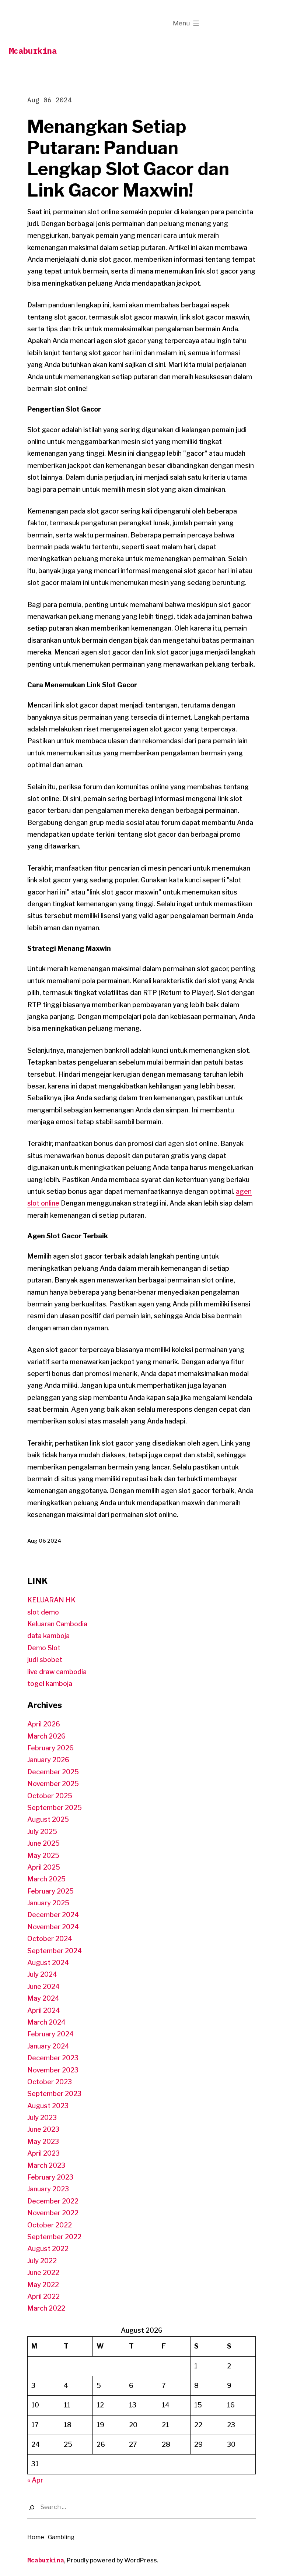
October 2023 (50, 2082)
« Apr (35, 2480)
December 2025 (53, 1772)
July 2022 (42, 2261)
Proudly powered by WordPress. (113, 2560)
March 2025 (46, 1879)
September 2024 (55, 1951)
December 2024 (53, 1915)
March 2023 (46, 2165)
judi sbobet (45, 1660)
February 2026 (50, 1748)
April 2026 (44, 1724)
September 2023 (54, 2094)
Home (36, 2537)
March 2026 (46, 1736)
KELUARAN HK (51, 1600)
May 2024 (43, 1998)
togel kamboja (50, 1684)
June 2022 (43, 2272)
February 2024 (50, 2034)
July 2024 (42, 1974)
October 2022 (50, 2225)
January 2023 (48, 2189)
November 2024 (53, 1927)
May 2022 (43, 2285)
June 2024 (43, 1986)
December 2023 (53, 2058)
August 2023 (48, 2106)
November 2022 (53, 2213)
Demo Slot (44, 1648)
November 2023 (53, 2070)
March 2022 (46, 2308)
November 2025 (53, 1784)
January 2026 (48, 1760)
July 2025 (42, 1832)
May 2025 (43, 1855)
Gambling (61, 2537)
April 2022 (43, 2296)
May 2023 (43, 2141)
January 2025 (48, 1903)
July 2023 (42, 2118)
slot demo (43, 1612)
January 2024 (48, 2046)
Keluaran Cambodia (57, 1624)
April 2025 (44, 1867)
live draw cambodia (57, 1672)
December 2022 (53, 2201)
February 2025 (50, 1891)
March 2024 (46, 2022)
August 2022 (48, 2249)
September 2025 (55, 1808)
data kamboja (48, 1636)
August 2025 (48, 1819)
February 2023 (50, 2177)
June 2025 (43, 1843)
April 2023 (43, 2153)
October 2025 (50, 1796)
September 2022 (54, 2237)
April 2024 (44, 2010)
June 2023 (43, 2129)
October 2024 (50, 1939)
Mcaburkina (33, 51)
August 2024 (48, 1963)
